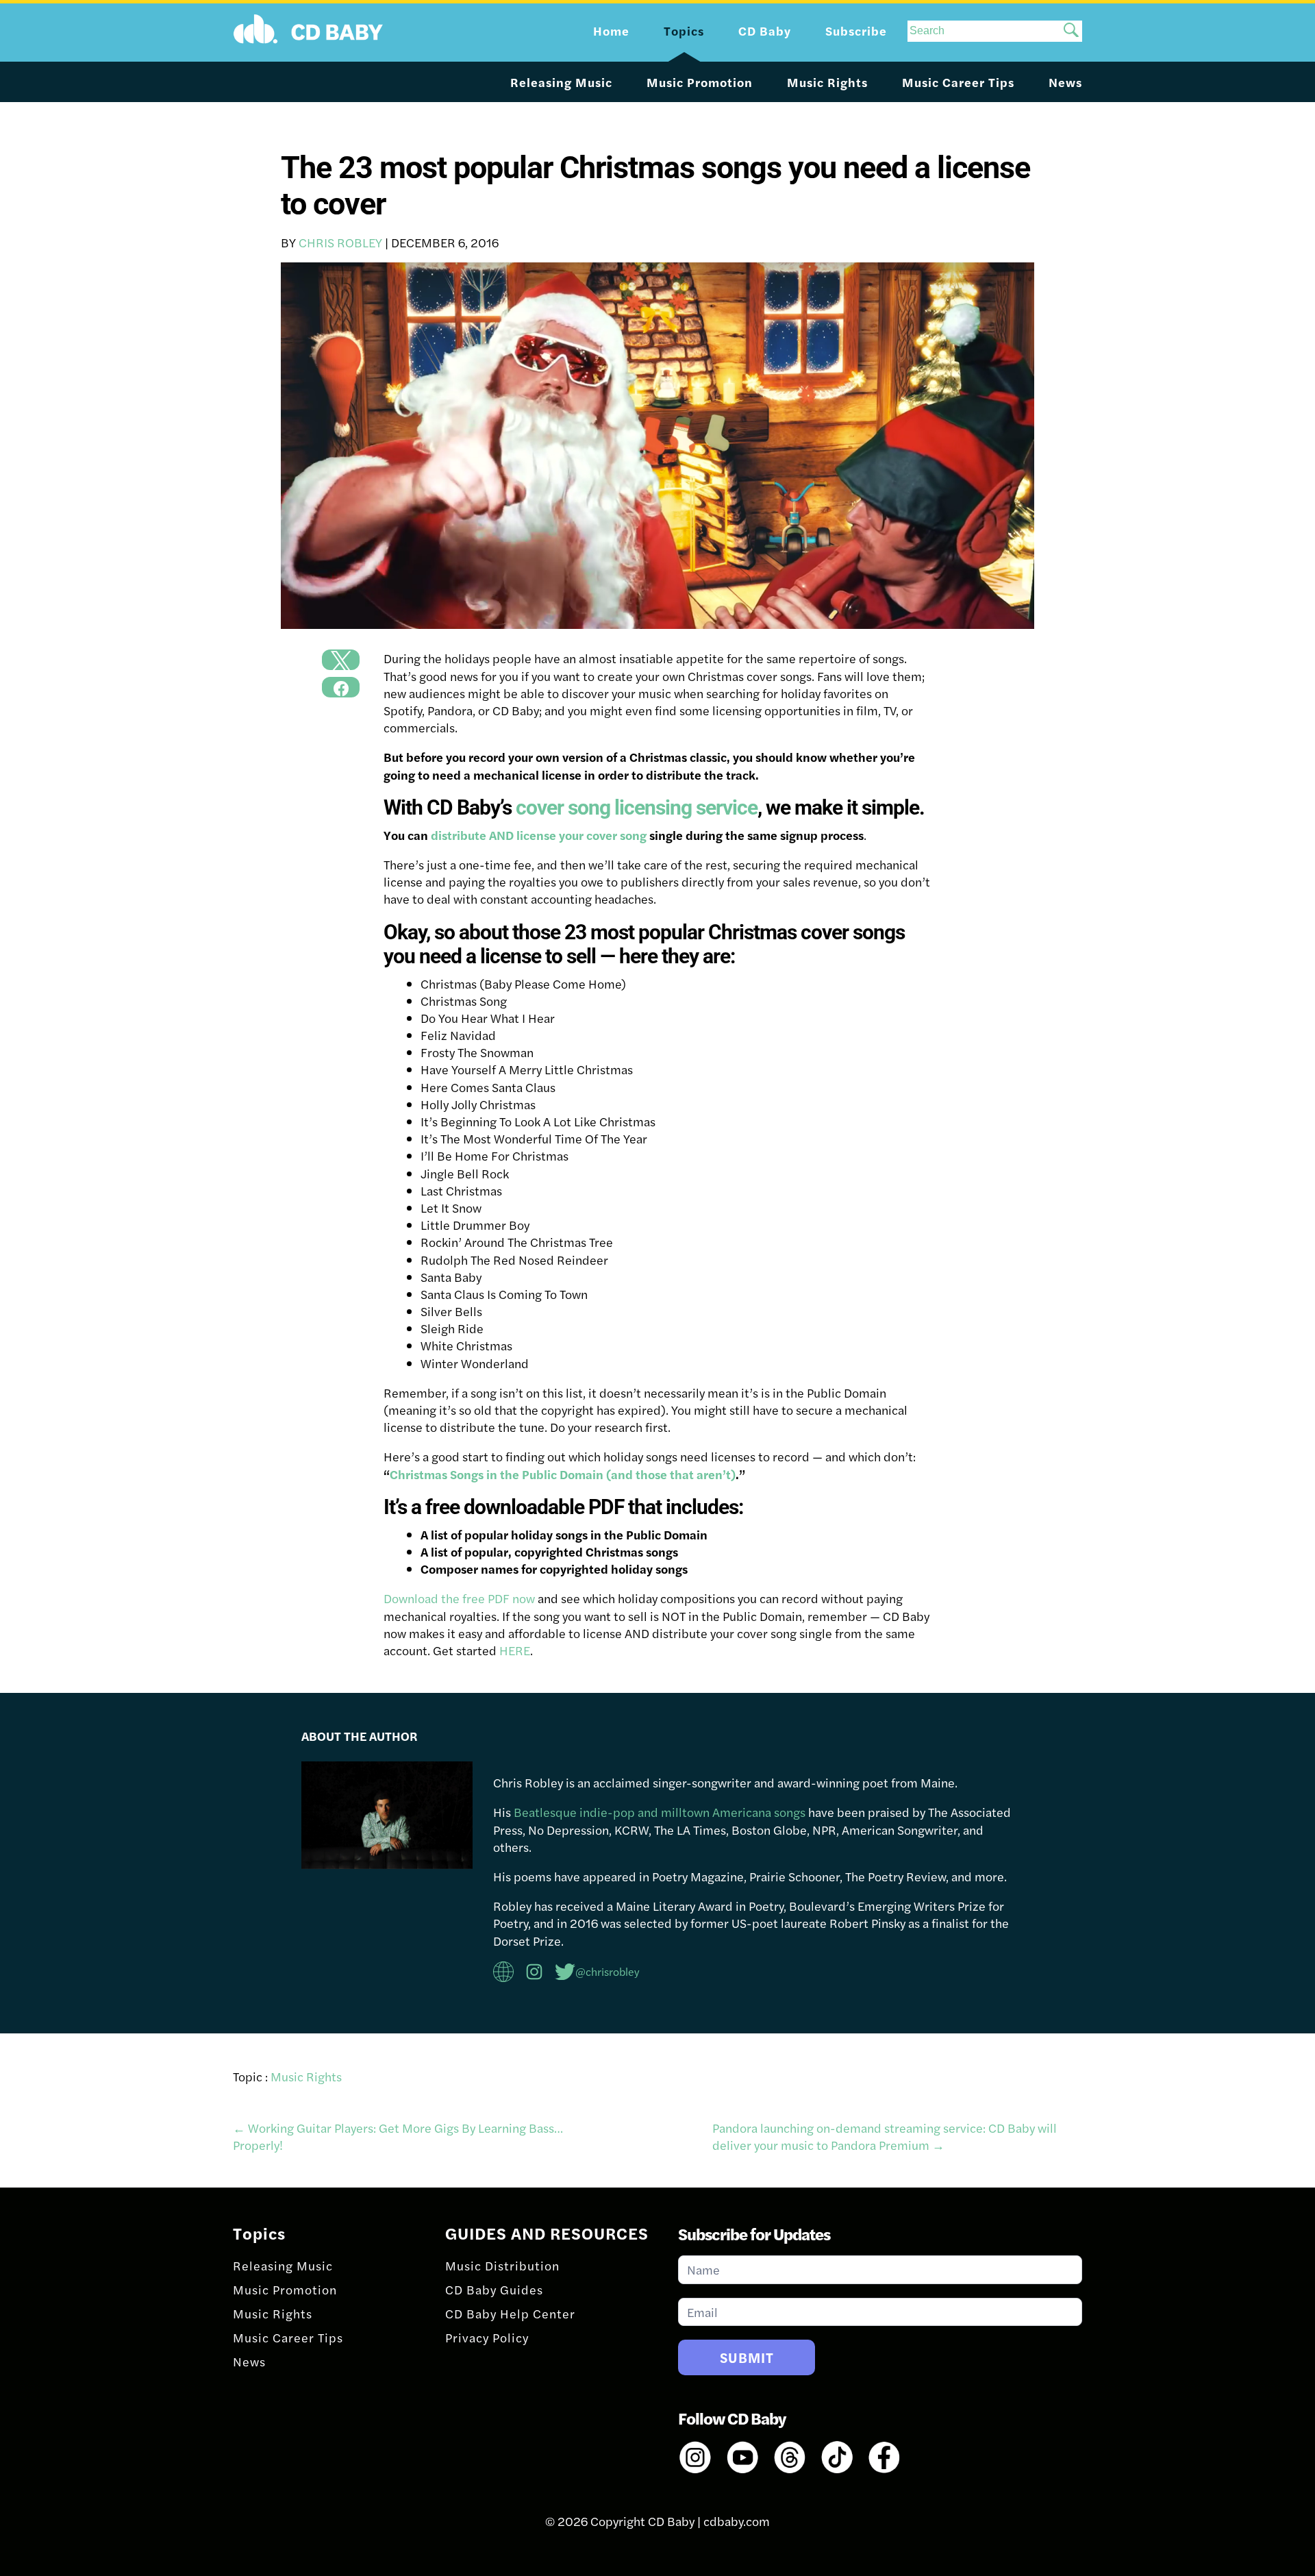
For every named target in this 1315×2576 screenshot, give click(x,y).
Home (611, 30)
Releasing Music (561, 82)
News (1065, 82)
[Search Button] (1071, 31)
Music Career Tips (958, 82)
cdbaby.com (737, 2521)
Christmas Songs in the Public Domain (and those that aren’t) (563, 1474)
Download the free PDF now (459, 1598)
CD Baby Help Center (510, 2313)
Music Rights (827, 82)
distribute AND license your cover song (539, 835)
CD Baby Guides (494, 2289)
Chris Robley (340, 242)
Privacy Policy (487, 2337)
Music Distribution (502, 2265)
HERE (515, 1650)
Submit (747, 2357)
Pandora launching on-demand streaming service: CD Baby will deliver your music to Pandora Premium (885, 2136)
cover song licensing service (637, 807)
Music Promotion (700, 82)
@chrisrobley (608, 1971)
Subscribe (856, 30)
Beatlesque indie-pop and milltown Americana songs (660, 1812)
